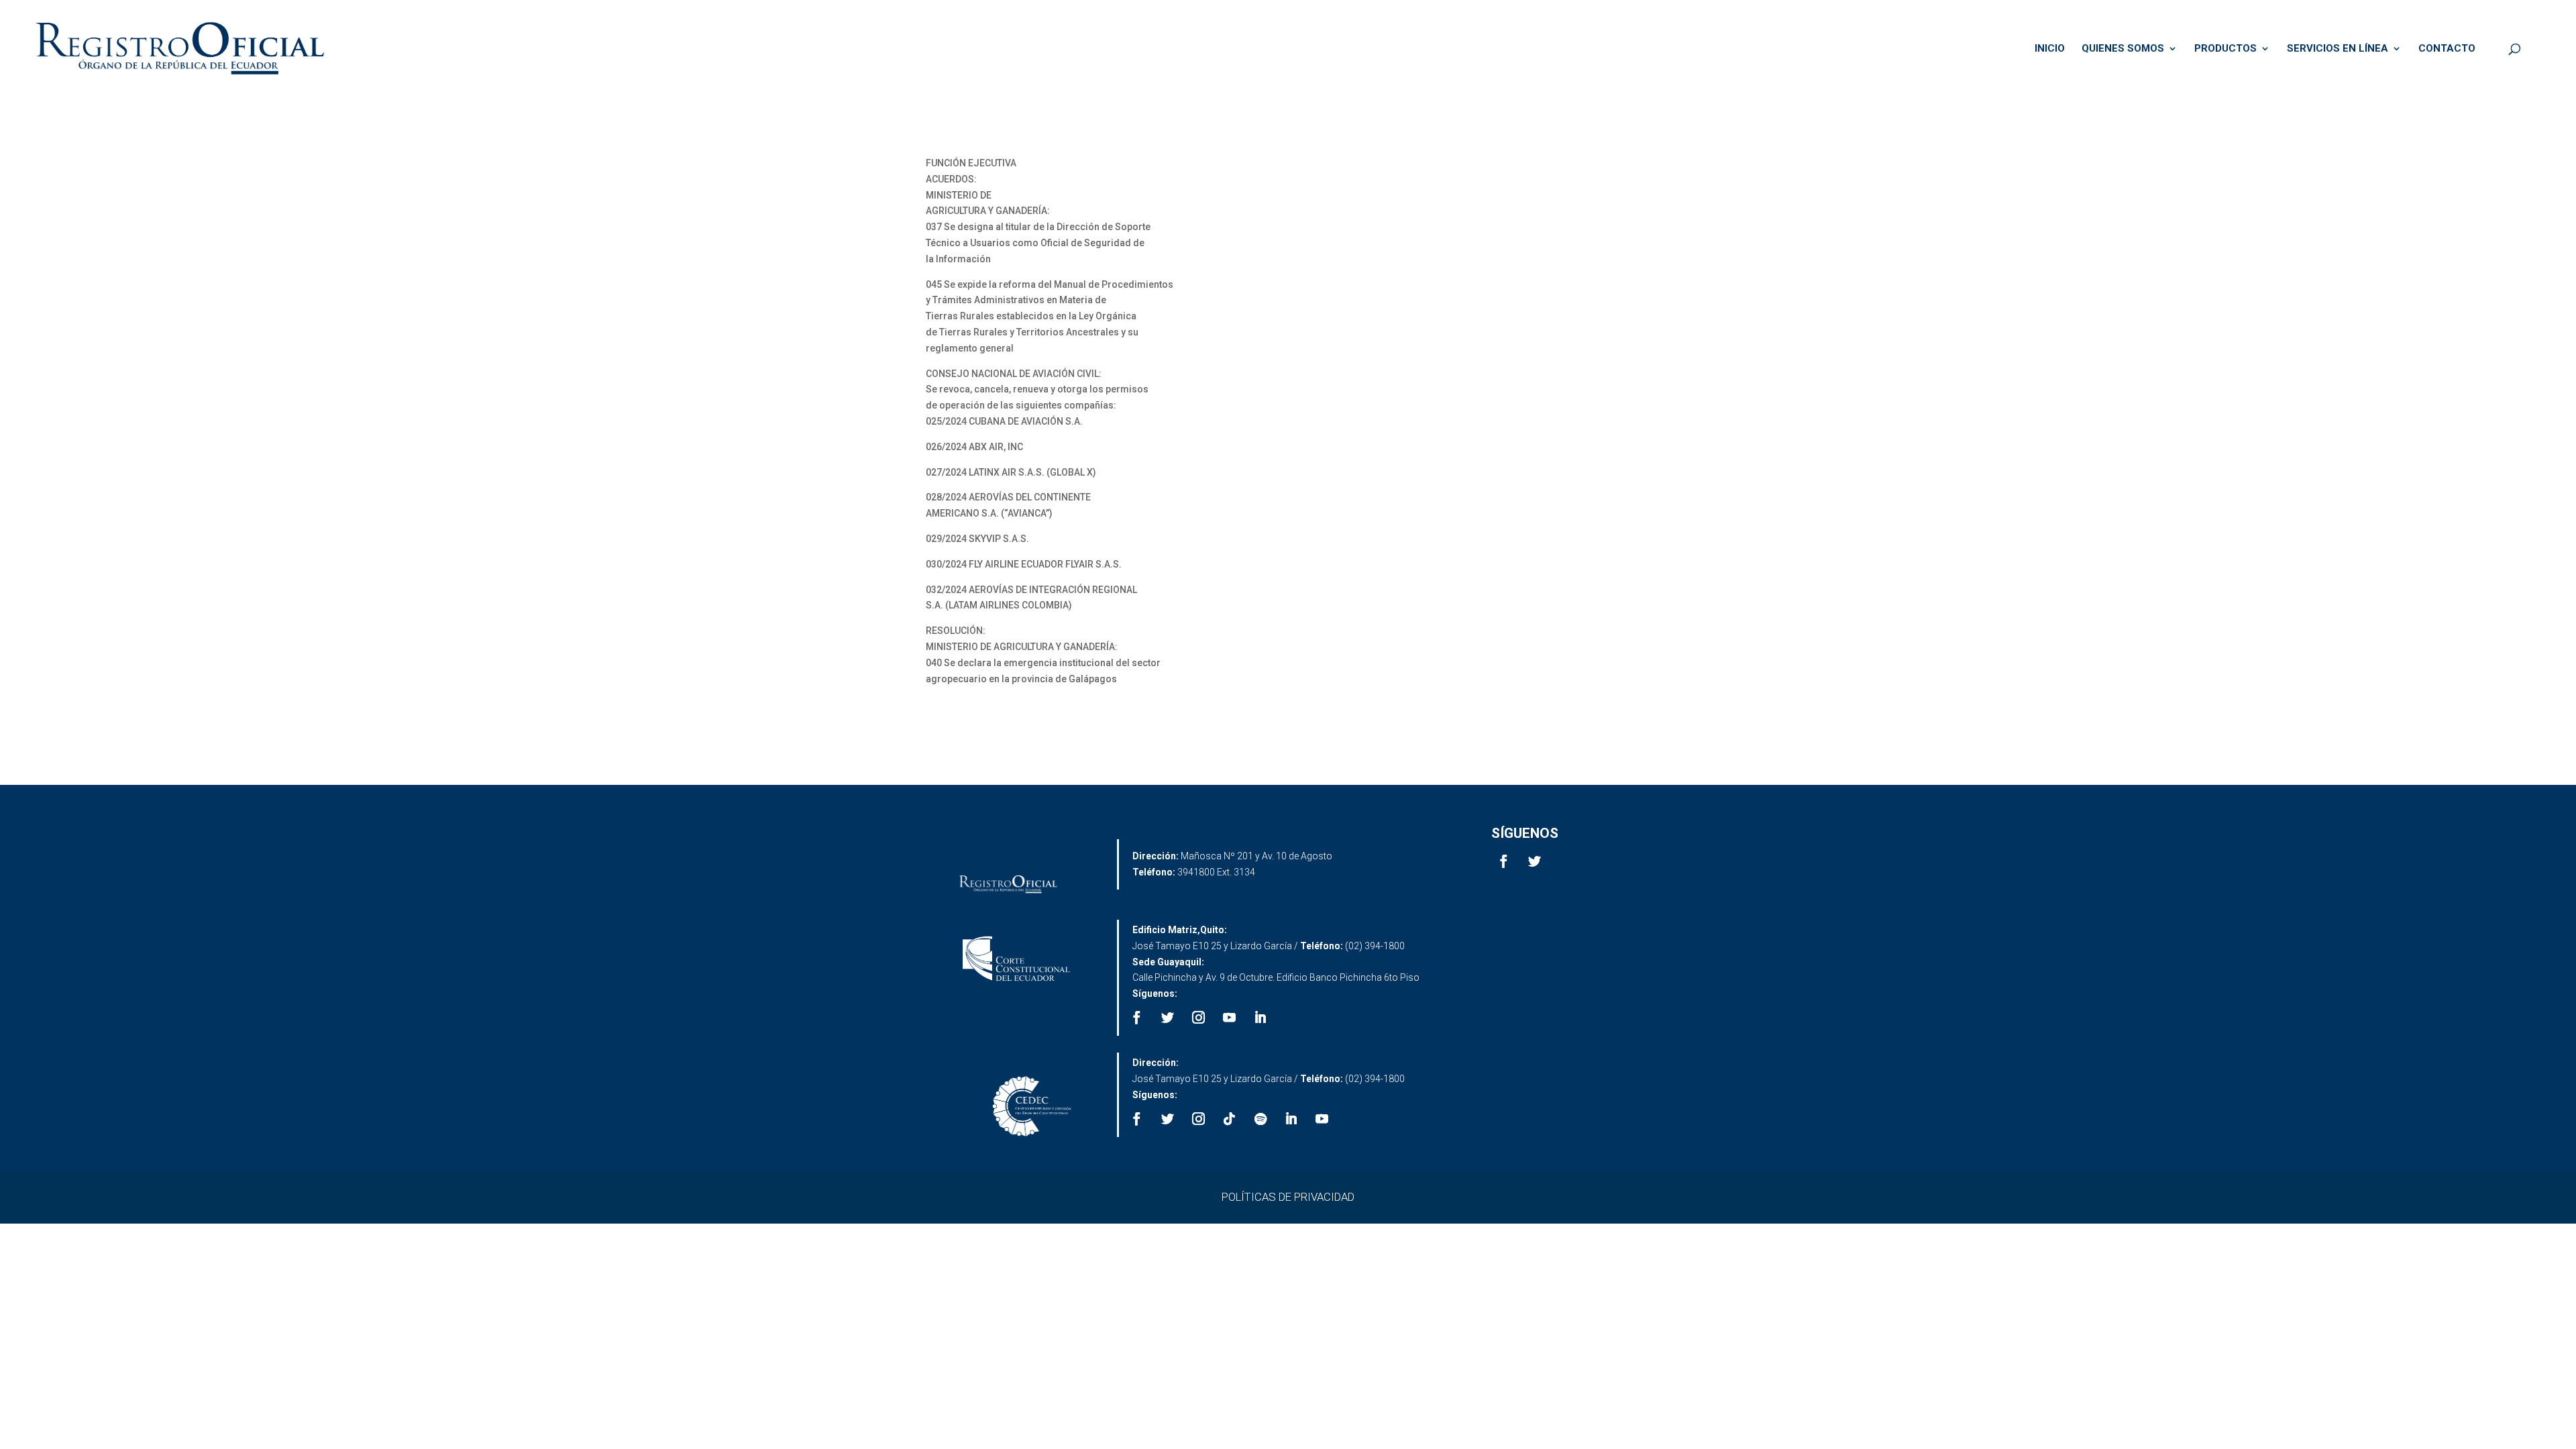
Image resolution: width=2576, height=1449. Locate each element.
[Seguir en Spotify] (1260, 1119)
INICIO (2050, 49)
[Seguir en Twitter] (1535, 861)
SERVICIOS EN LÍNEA (2338, 49)
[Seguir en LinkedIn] (1260, 1018)
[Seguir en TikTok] (1230, 1119)
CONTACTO (2447, 49)
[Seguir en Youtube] (1230, 1018)
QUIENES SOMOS (2123, 49)
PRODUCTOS (2225, 49)
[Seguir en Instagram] (1199, 1018)
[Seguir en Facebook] (1504, 861)
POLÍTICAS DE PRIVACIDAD (1288, 1197)
